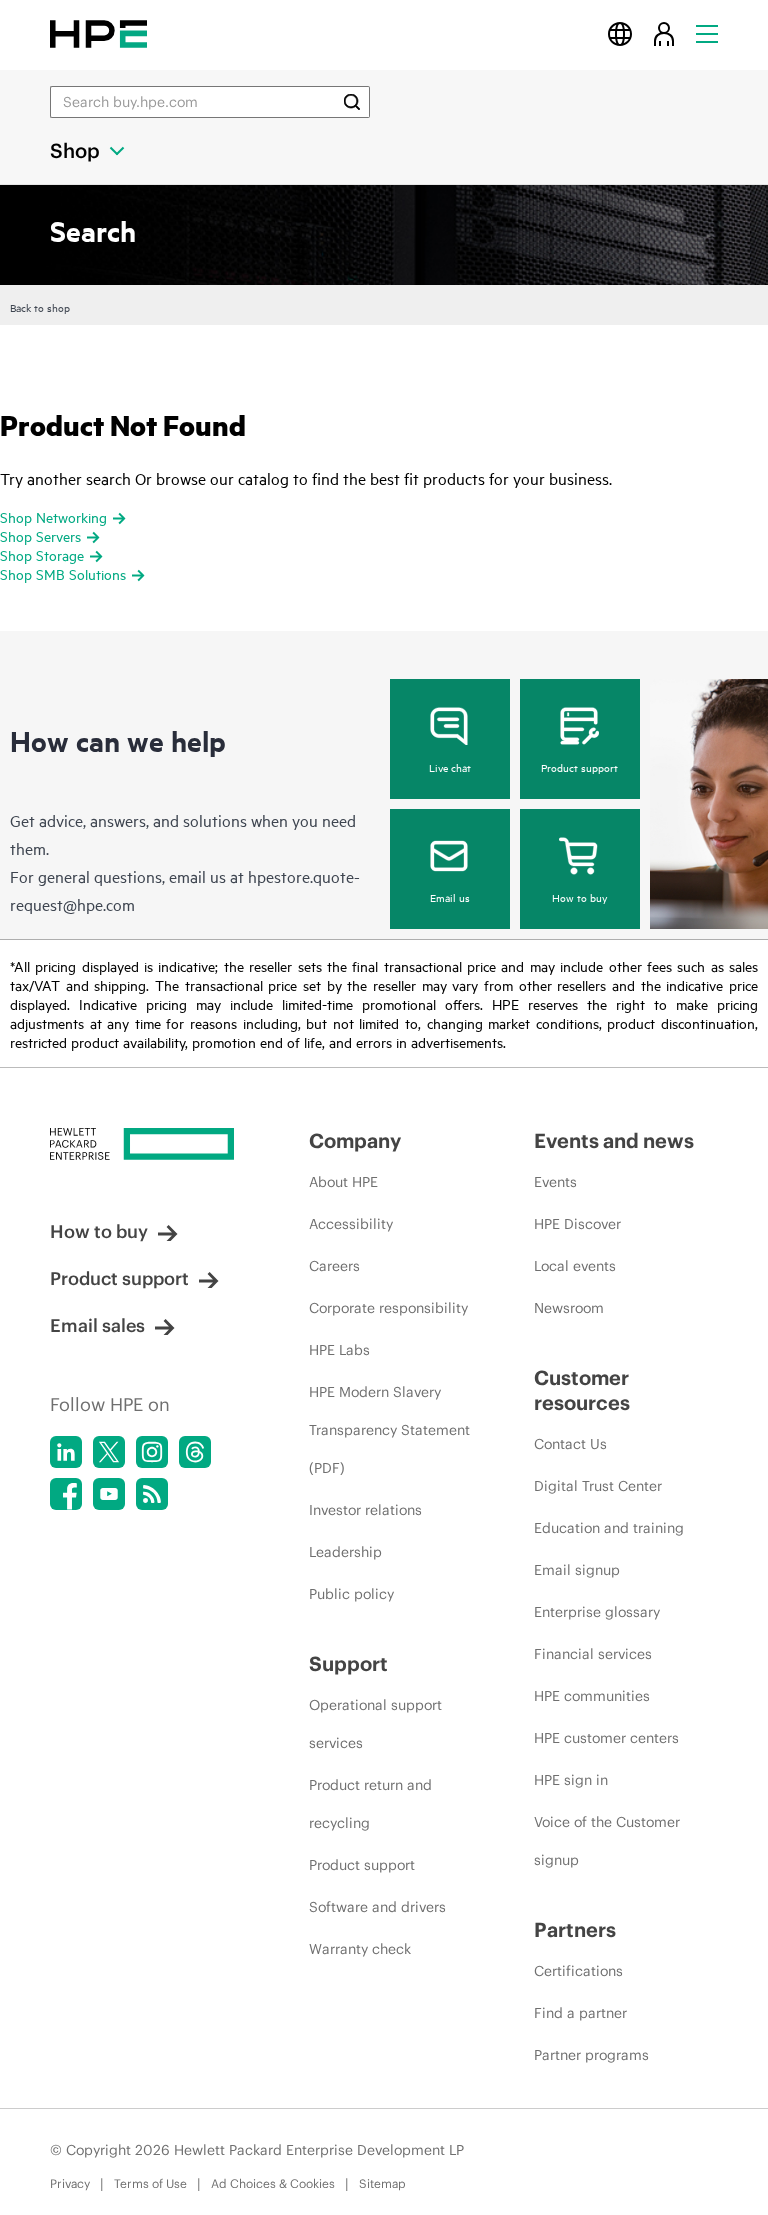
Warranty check (360, 1949)
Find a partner (580, 2013)
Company (355, 1140)
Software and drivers (377, 1907)
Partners (575, 1929)
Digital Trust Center (598, 1486)
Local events (575, 1266)
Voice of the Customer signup (607, 1841)
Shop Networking (53, 516)
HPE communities (592, 1696)
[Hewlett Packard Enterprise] (98, 33)
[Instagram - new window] (152, 1452)
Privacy (70, 2183)
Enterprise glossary (597, 1612)
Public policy (351, 1594)
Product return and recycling (370, 1804)
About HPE (343, 1182)
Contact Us (570, 1444)
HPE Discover (577, 1224)
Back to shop (40, 307)
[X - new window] (109, 1452)
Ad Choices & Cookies (273, 2183)
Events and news (614, 1140)
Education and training (609, 1528)
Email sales (97, 1325)
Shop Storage (42, 554)
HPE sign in (571, 1780)
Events (555, 1182)
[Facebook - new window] (66, 1494)
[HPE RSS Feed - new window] (152, 1494)
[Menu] (707, 33)
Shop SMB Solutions (63, 573)
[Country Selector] (620, 33)
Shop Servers (40, 535)
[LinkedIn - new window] (66, 1452)
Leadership (345, 1552)
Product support (579, 767)
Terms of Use (150, 2183)
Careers (334, 1266)
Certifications (578, 1971)
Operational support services (375, 1724)
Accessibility (351, 1224)
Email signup (577, 1570)
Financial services (593, 1654)
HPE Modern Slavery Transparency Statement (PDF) (389, 1430)
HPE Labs (339, 1350)
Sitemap (382, 2183)
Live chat (450, 767)
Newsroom (569, 1308)
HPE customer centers (606, 1738)
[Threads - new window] (195, 1452)
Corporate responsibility (388, 1308)
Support (348, 1663)
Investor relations (365, 1510)
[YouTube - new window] (109, 1494)
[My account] (664, 33)
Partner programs (591, 2055)
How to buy (579, 897)
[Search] (352, 102)
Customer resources (582, 1390)
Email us (450, 897)
